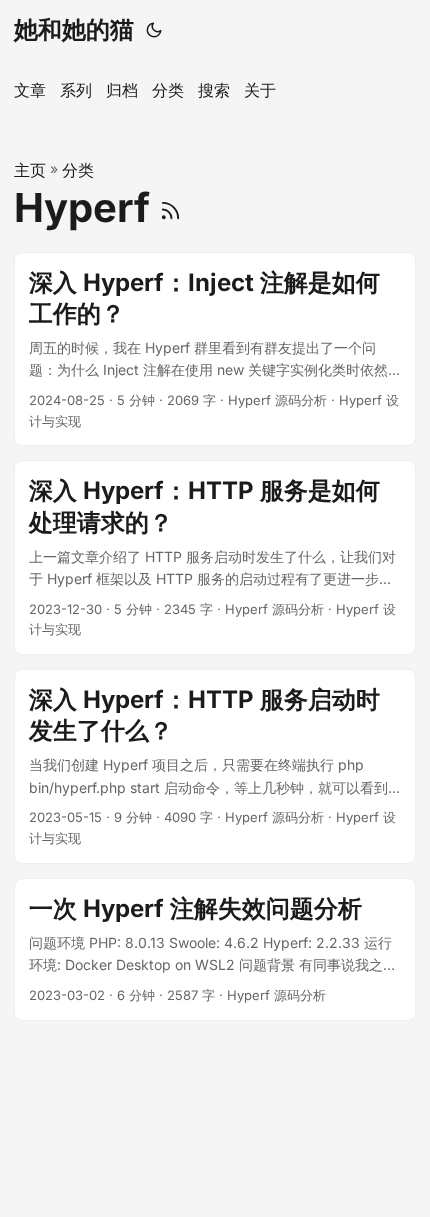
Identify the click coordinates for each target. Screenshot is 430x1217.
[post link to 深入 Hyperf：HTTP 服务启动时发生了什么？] (215, 766)
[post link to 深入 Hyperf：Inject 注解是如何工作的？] (215, 349)
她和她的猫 (74, 29)
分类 (78, 170)
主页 (30, 170)
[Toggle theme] (154, 30)
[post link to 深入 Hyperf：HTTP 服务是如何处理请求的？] (215, 557)
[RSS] (170, 207)
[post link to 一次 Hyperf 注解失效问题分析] (215, 949)
